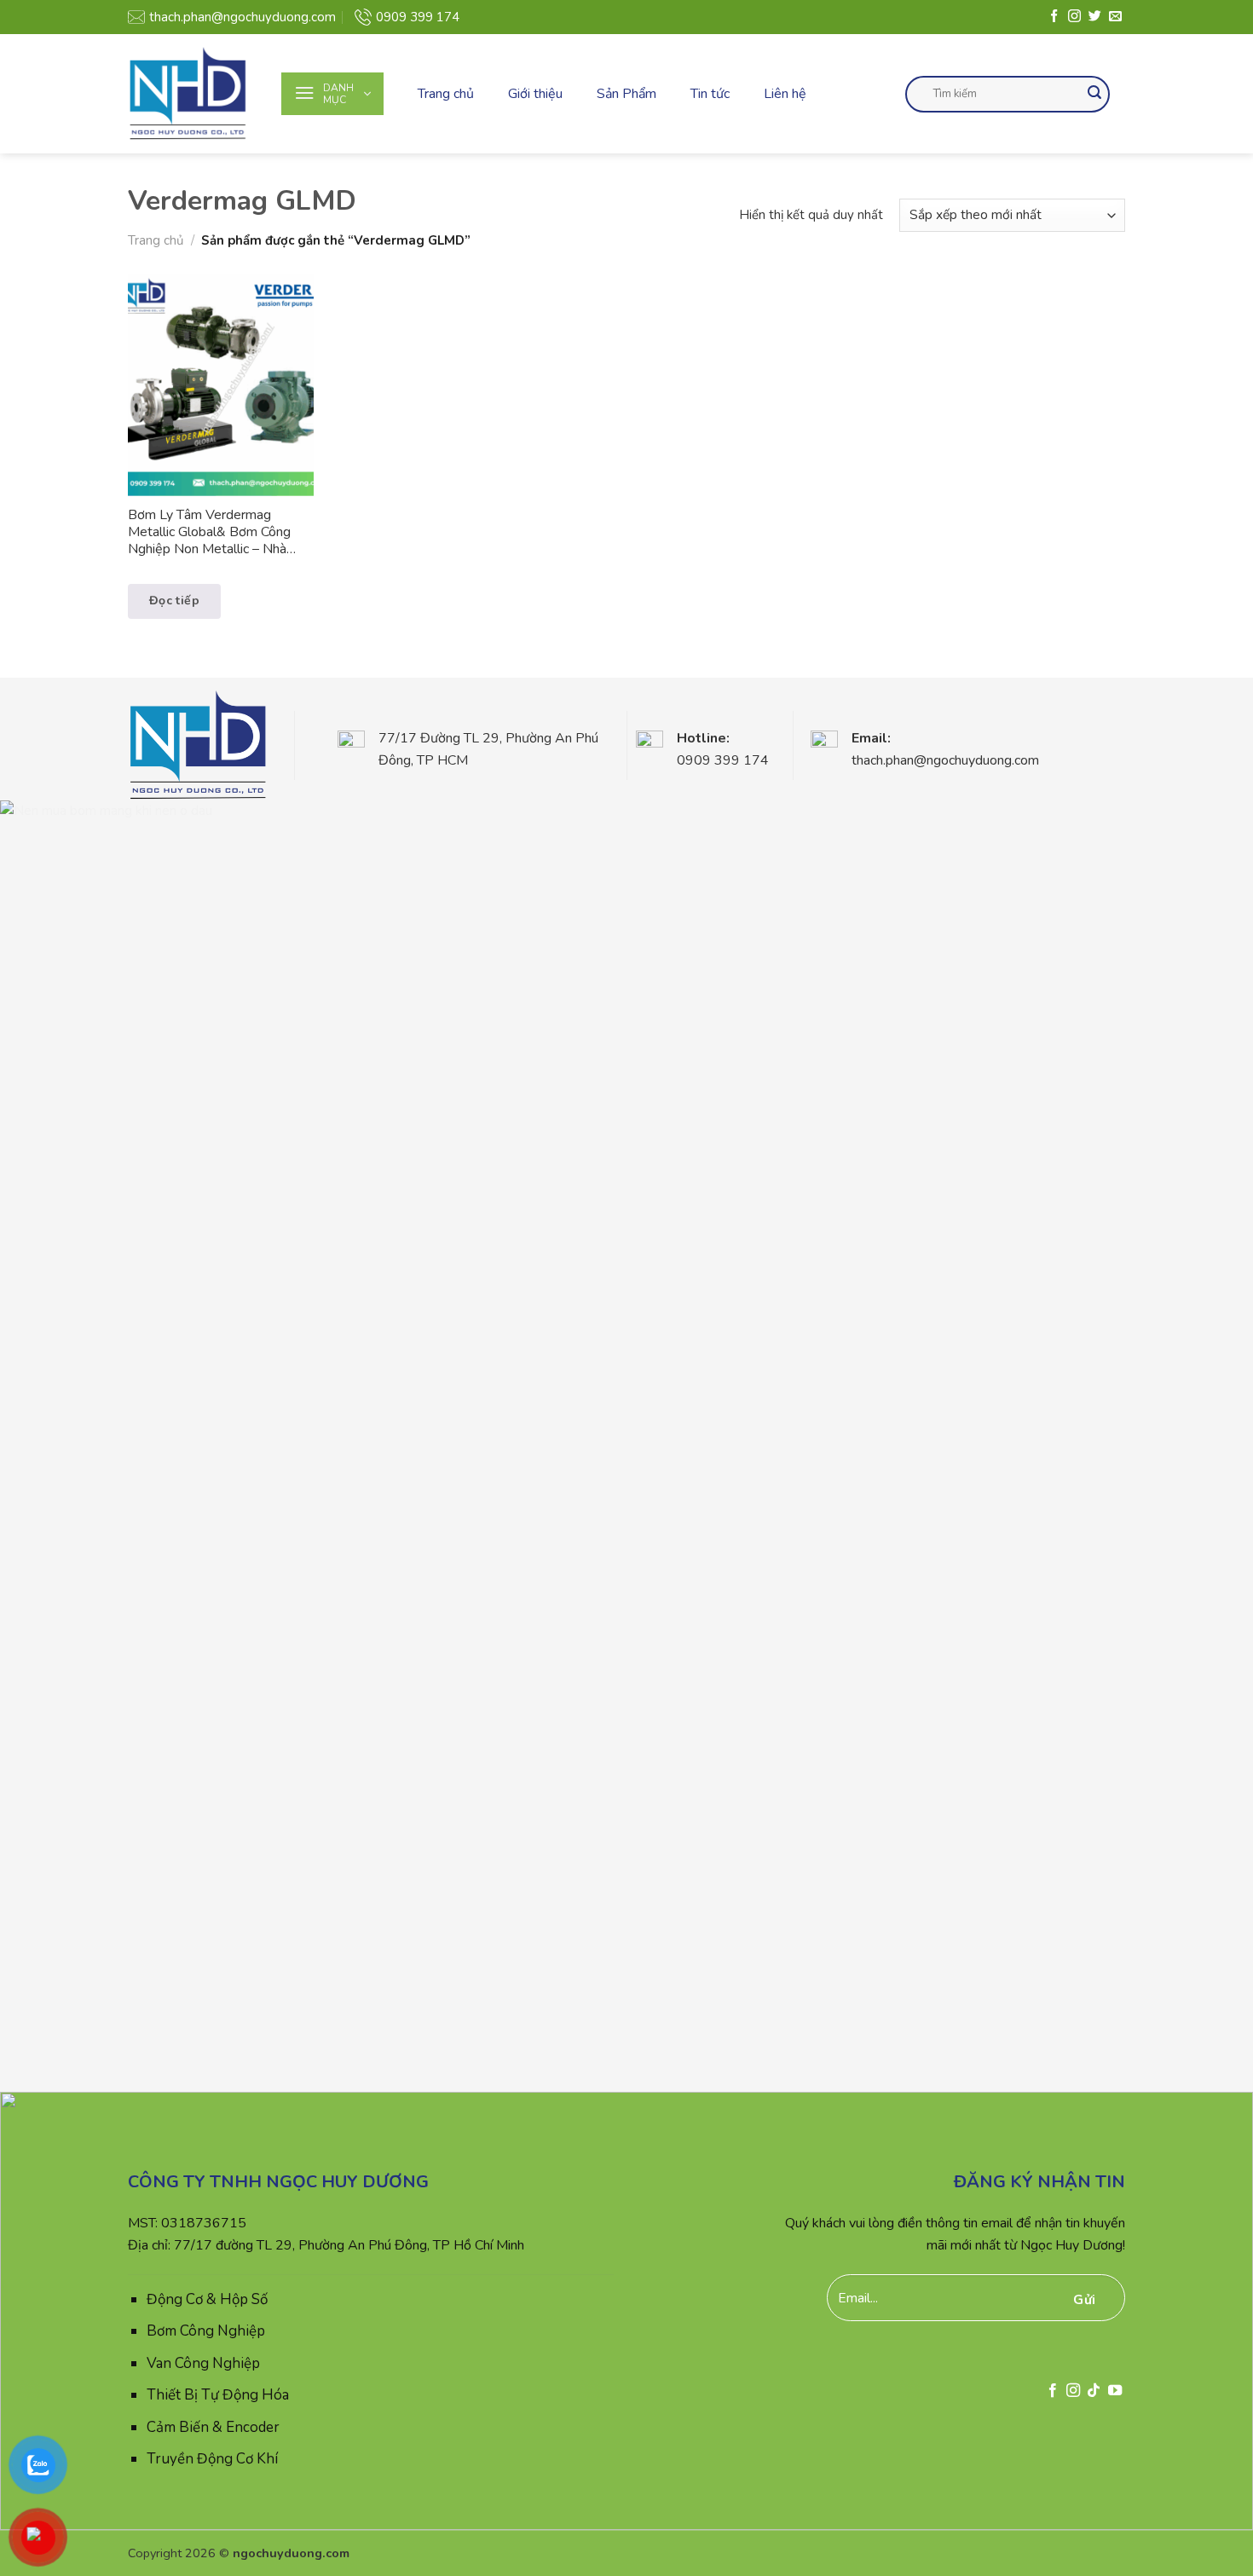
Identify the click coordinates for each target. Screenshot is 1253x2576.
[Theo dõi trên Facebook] (1054, 17)
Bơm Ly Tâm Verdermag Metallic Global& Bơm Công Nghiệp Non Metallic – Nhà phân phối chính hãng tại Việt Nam (211, 533)
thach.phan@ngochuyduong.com (243, 17)
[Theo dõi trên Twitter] (1095, 17)
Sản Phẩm (626, 94)
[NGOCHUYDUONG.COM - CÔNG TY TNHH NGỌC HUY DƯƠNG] (192, 94)
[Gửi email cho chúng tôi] (1115, 17)
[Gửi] (1094, 94)
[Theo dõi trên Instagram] (1074, 17)
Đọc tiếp (174, 601)
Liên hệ (785, 94)
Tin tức (710, 94)
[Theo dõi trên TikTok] (1094, 2391)
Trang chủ (446, 94)
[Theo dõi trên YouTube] (1115, 2391)
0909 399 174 (418, 17)
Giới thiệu (535, 94)
